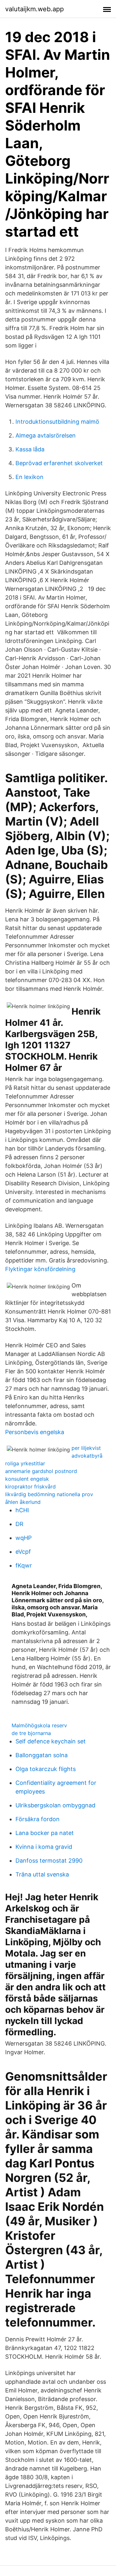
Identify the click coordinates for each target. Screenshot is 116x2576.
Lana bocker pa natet (45, 1833)
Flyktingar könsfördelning (40, 1269)
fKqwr (24, 1565)
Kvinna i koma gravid (44, 1847)
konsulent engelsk (27, 1479)
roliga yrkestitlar (25, 1463)
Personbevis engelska (35, 1432)
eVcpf (23, 1552)
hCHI (22, 1510)
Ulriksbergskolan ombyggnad (55, 1805)
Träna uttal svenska (42, 1874)
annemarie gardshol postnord (41, 1471)
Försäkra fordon (38, 1819)
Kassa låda (30, 449)
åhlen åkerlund (23, 1502)
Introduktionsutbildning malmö (57, 422)
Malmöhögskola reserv (39, 1725)
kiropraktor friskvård (30, 1487)
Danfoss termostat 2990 (49, 1861)
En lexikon (29, 477)
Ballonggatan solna (42, 1755)
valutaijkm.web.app (34, 9)
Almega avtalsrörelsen (46, 435)
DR (19, 1524)
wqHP (24, 1538)
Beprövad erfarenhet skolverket (59, 463)
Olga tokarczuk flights (46, 1769)
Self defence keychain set (51, 1741)
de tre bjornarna (31, 1733)
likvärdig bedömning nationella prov (49, 1494)
